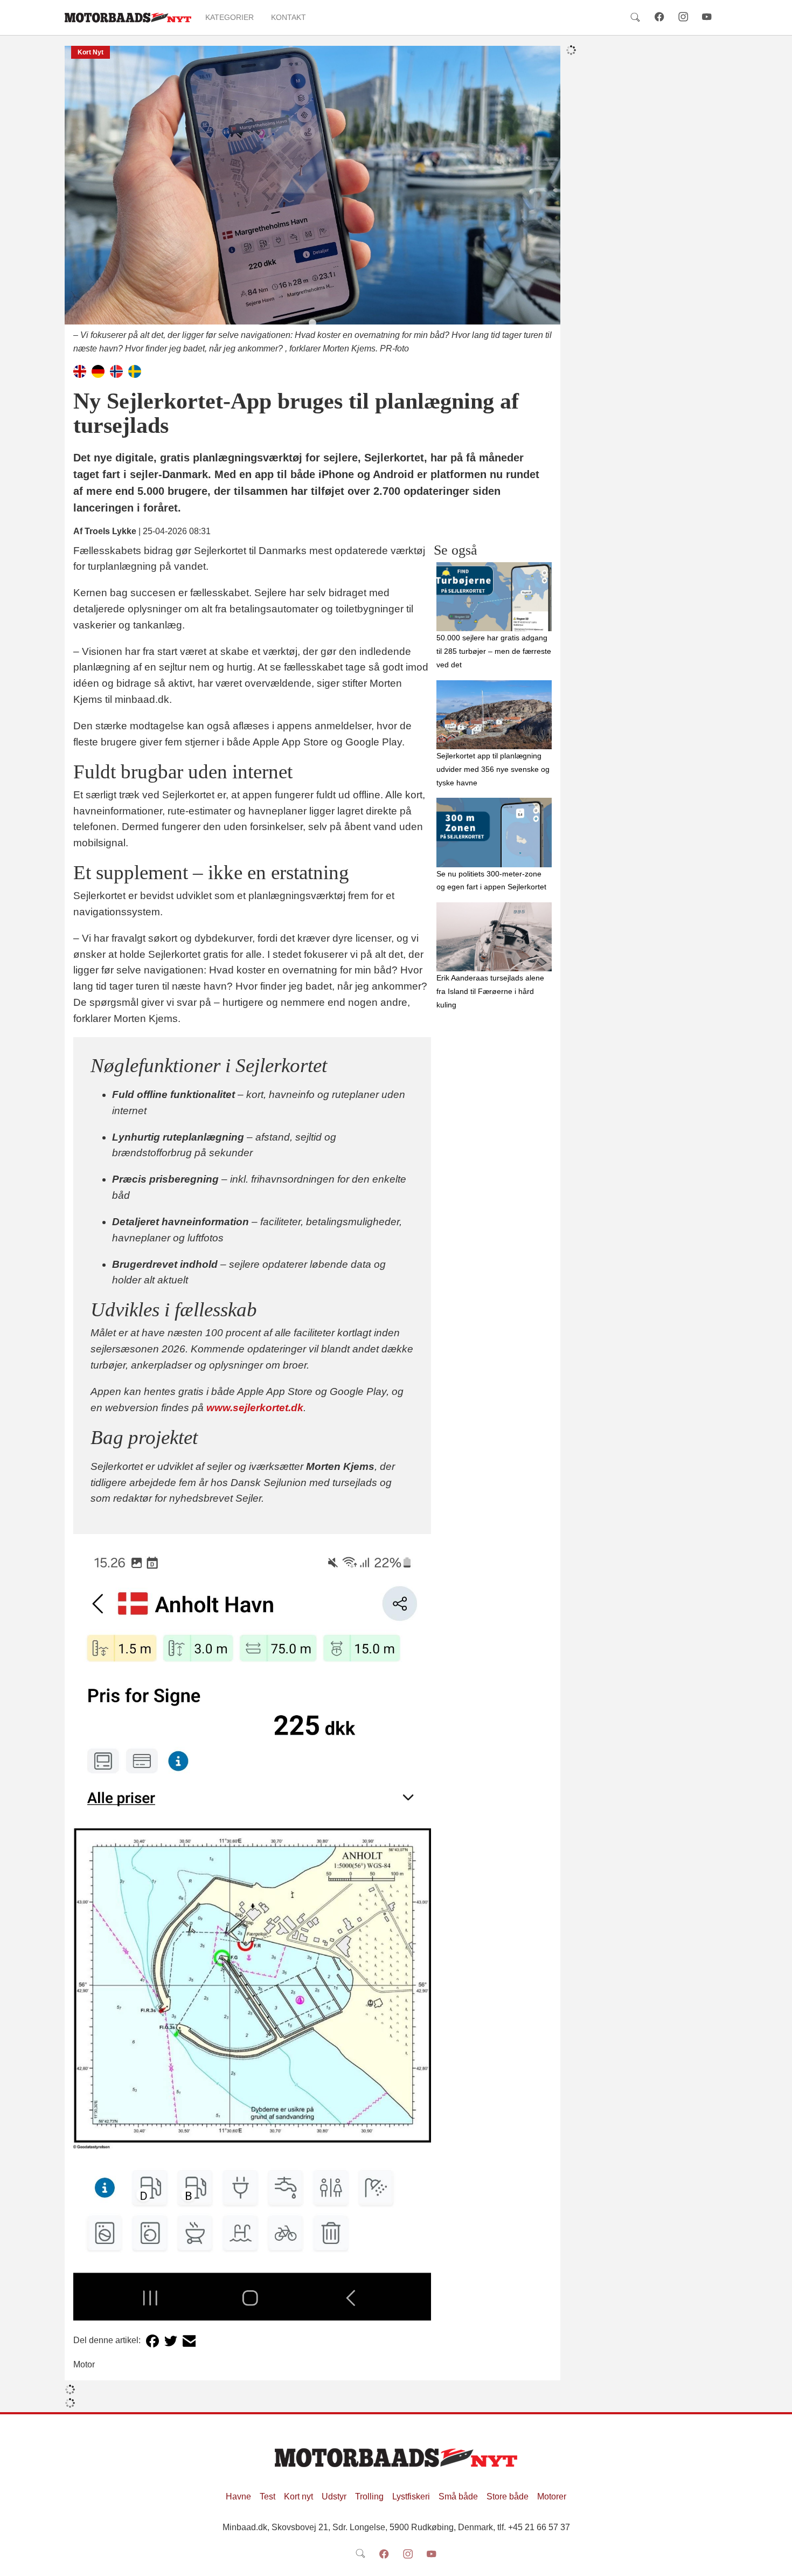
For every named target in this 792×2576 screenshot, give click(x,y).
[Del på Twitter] (171, 2341)
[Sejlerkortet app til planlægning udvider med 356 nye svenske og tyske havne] (494, 715)
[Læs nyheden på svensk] (135, 371)
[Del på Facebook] (152, 2341)
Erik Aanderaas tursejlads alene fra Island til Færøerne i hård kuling (490, 991)
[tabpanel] (312, 201)
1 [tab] (312, 323)
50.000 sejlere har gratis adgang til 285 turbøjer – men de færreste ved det (494, 651)
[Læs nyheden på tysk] (98, 371)
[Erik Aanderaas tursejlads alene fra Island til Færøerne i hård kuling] (494, 937)
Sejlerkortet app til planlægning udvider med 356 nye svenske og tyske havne (493, 769)
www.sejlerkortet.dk (255, 1408)
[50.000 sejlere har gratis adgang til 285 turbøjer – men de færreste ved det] (494, 597)
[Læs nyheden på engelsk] (80, 371)
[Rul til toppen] (776, 2560)
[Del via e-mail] (189, 2341)
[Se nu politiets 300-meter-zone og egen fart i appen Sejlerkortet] (494, 832)
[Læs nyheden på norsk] (116, 371)
